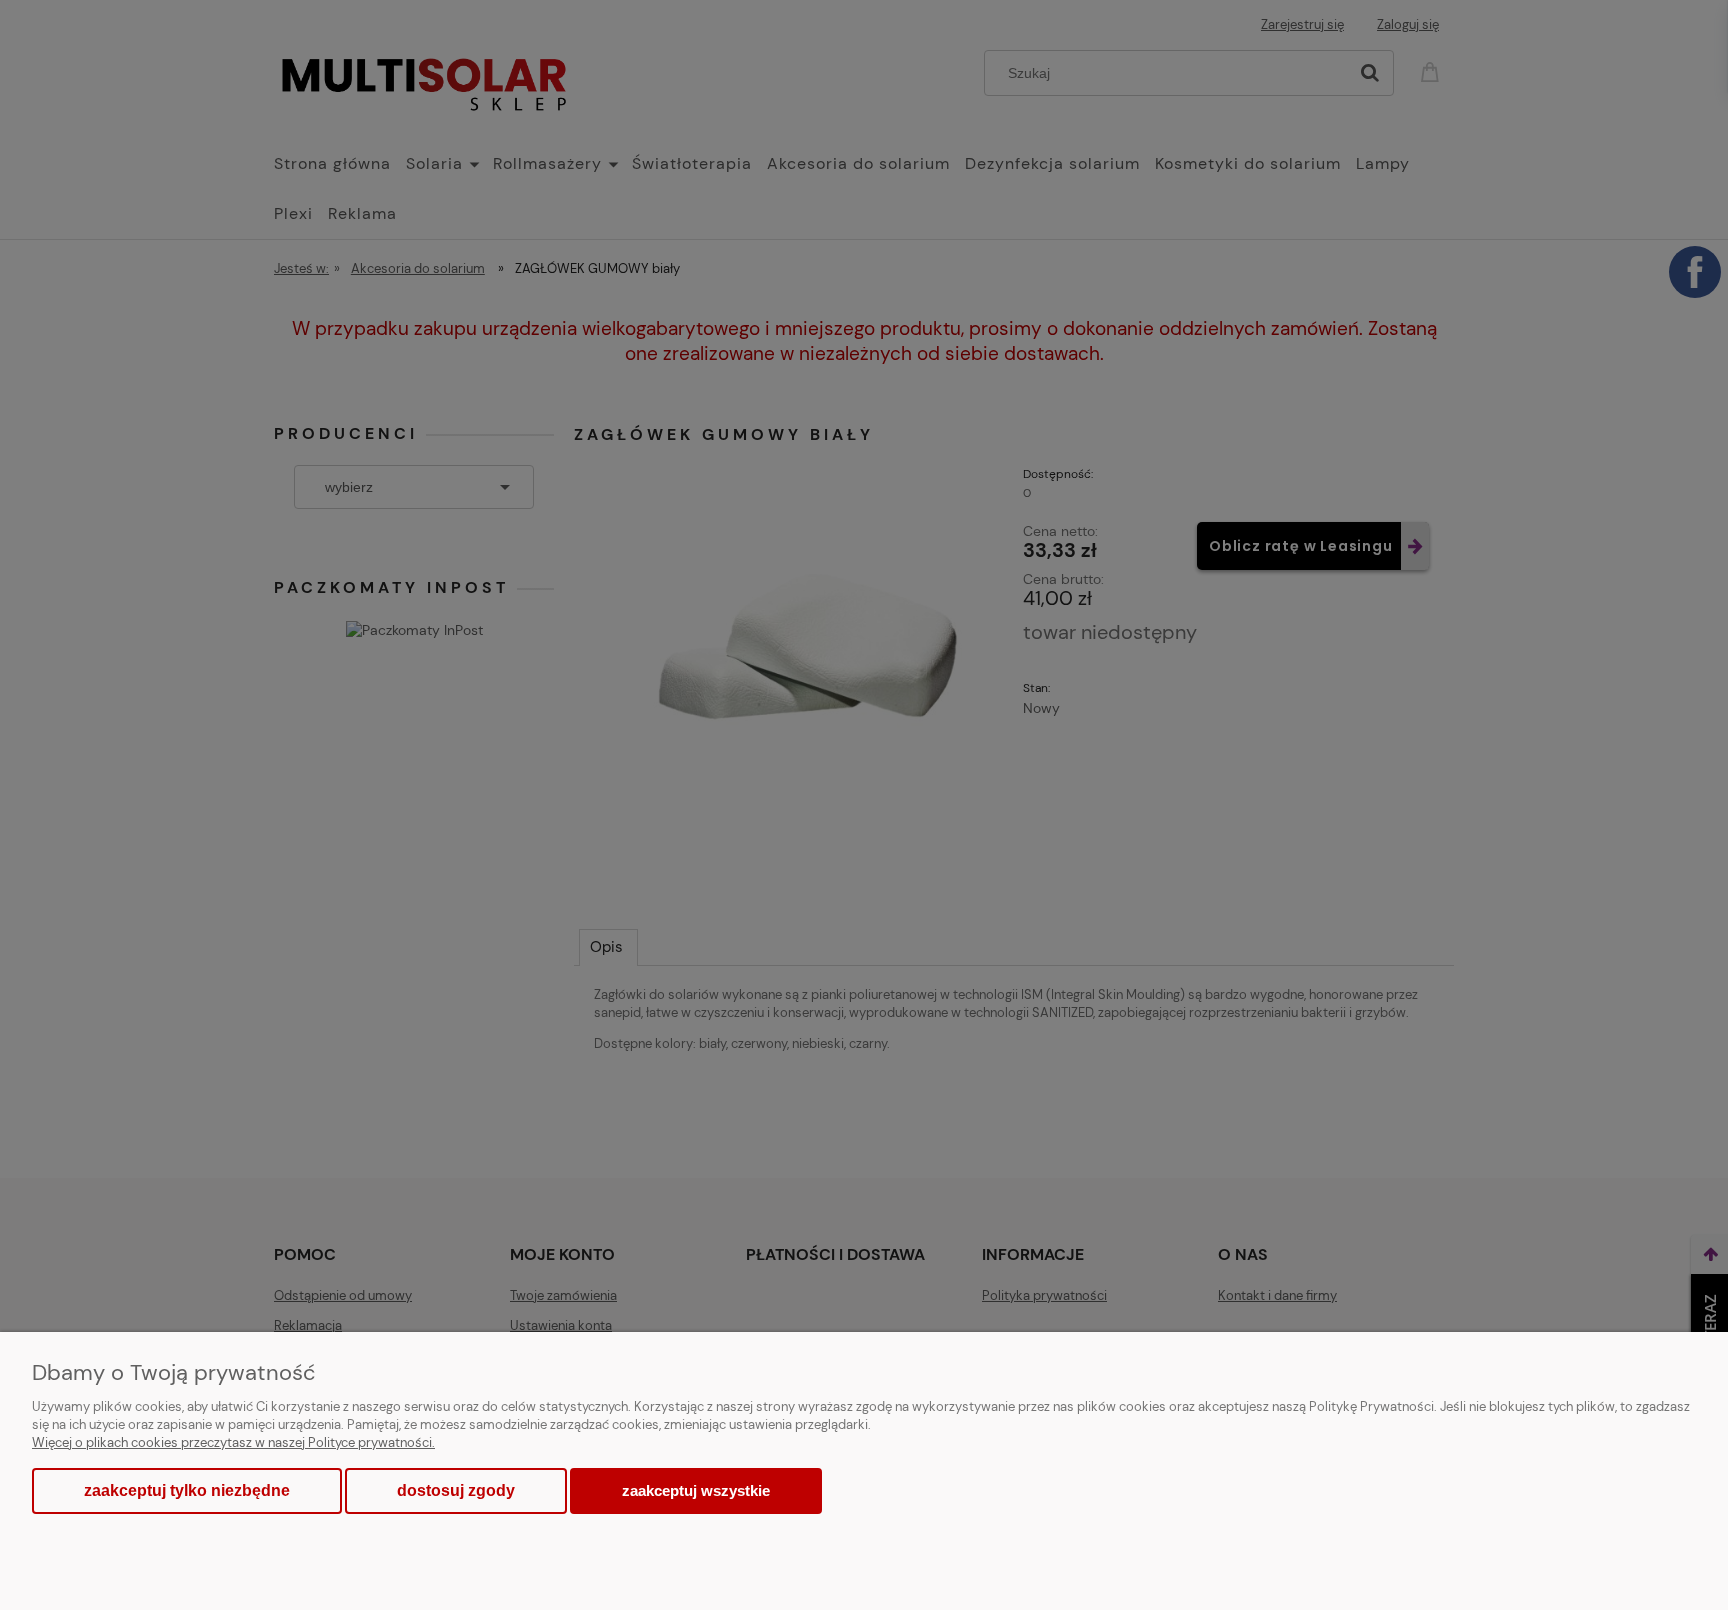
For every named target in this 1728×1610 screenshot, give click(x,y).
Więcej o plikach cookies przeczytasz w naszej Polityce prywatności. (233, 1442)
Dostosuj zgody (456, 1490)
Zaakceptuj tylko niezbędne (187, 1490)
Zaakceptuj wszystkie (696, 1490)
